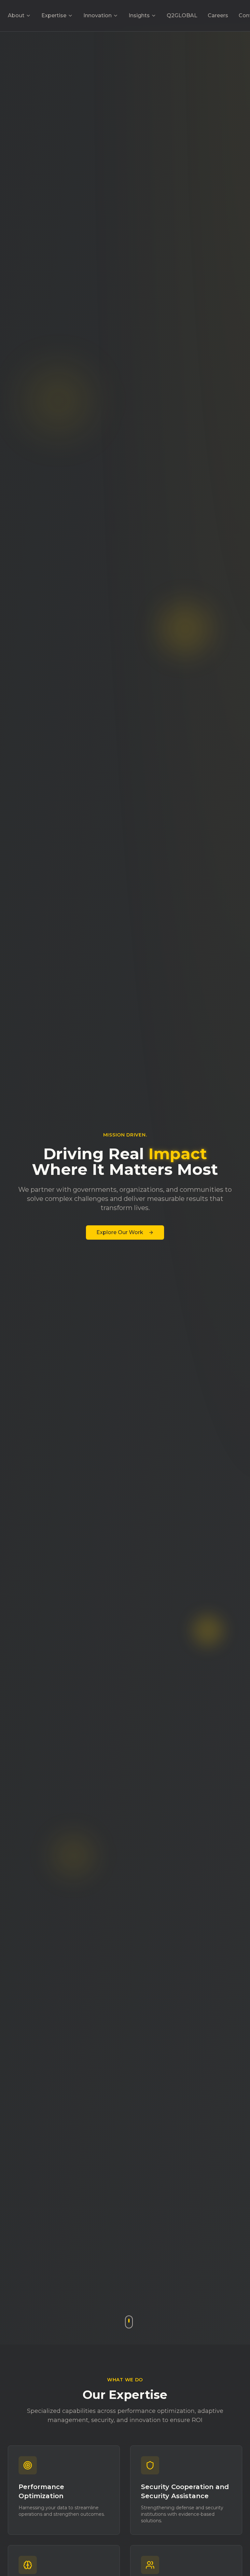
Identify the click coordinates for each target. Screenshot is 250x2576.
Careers (218, 15)
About (16, 15)
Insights (139, 15)
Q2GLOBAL (182, 15)
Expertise (54, 15)
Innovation (97, 15)
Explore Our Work (120, 1232)
